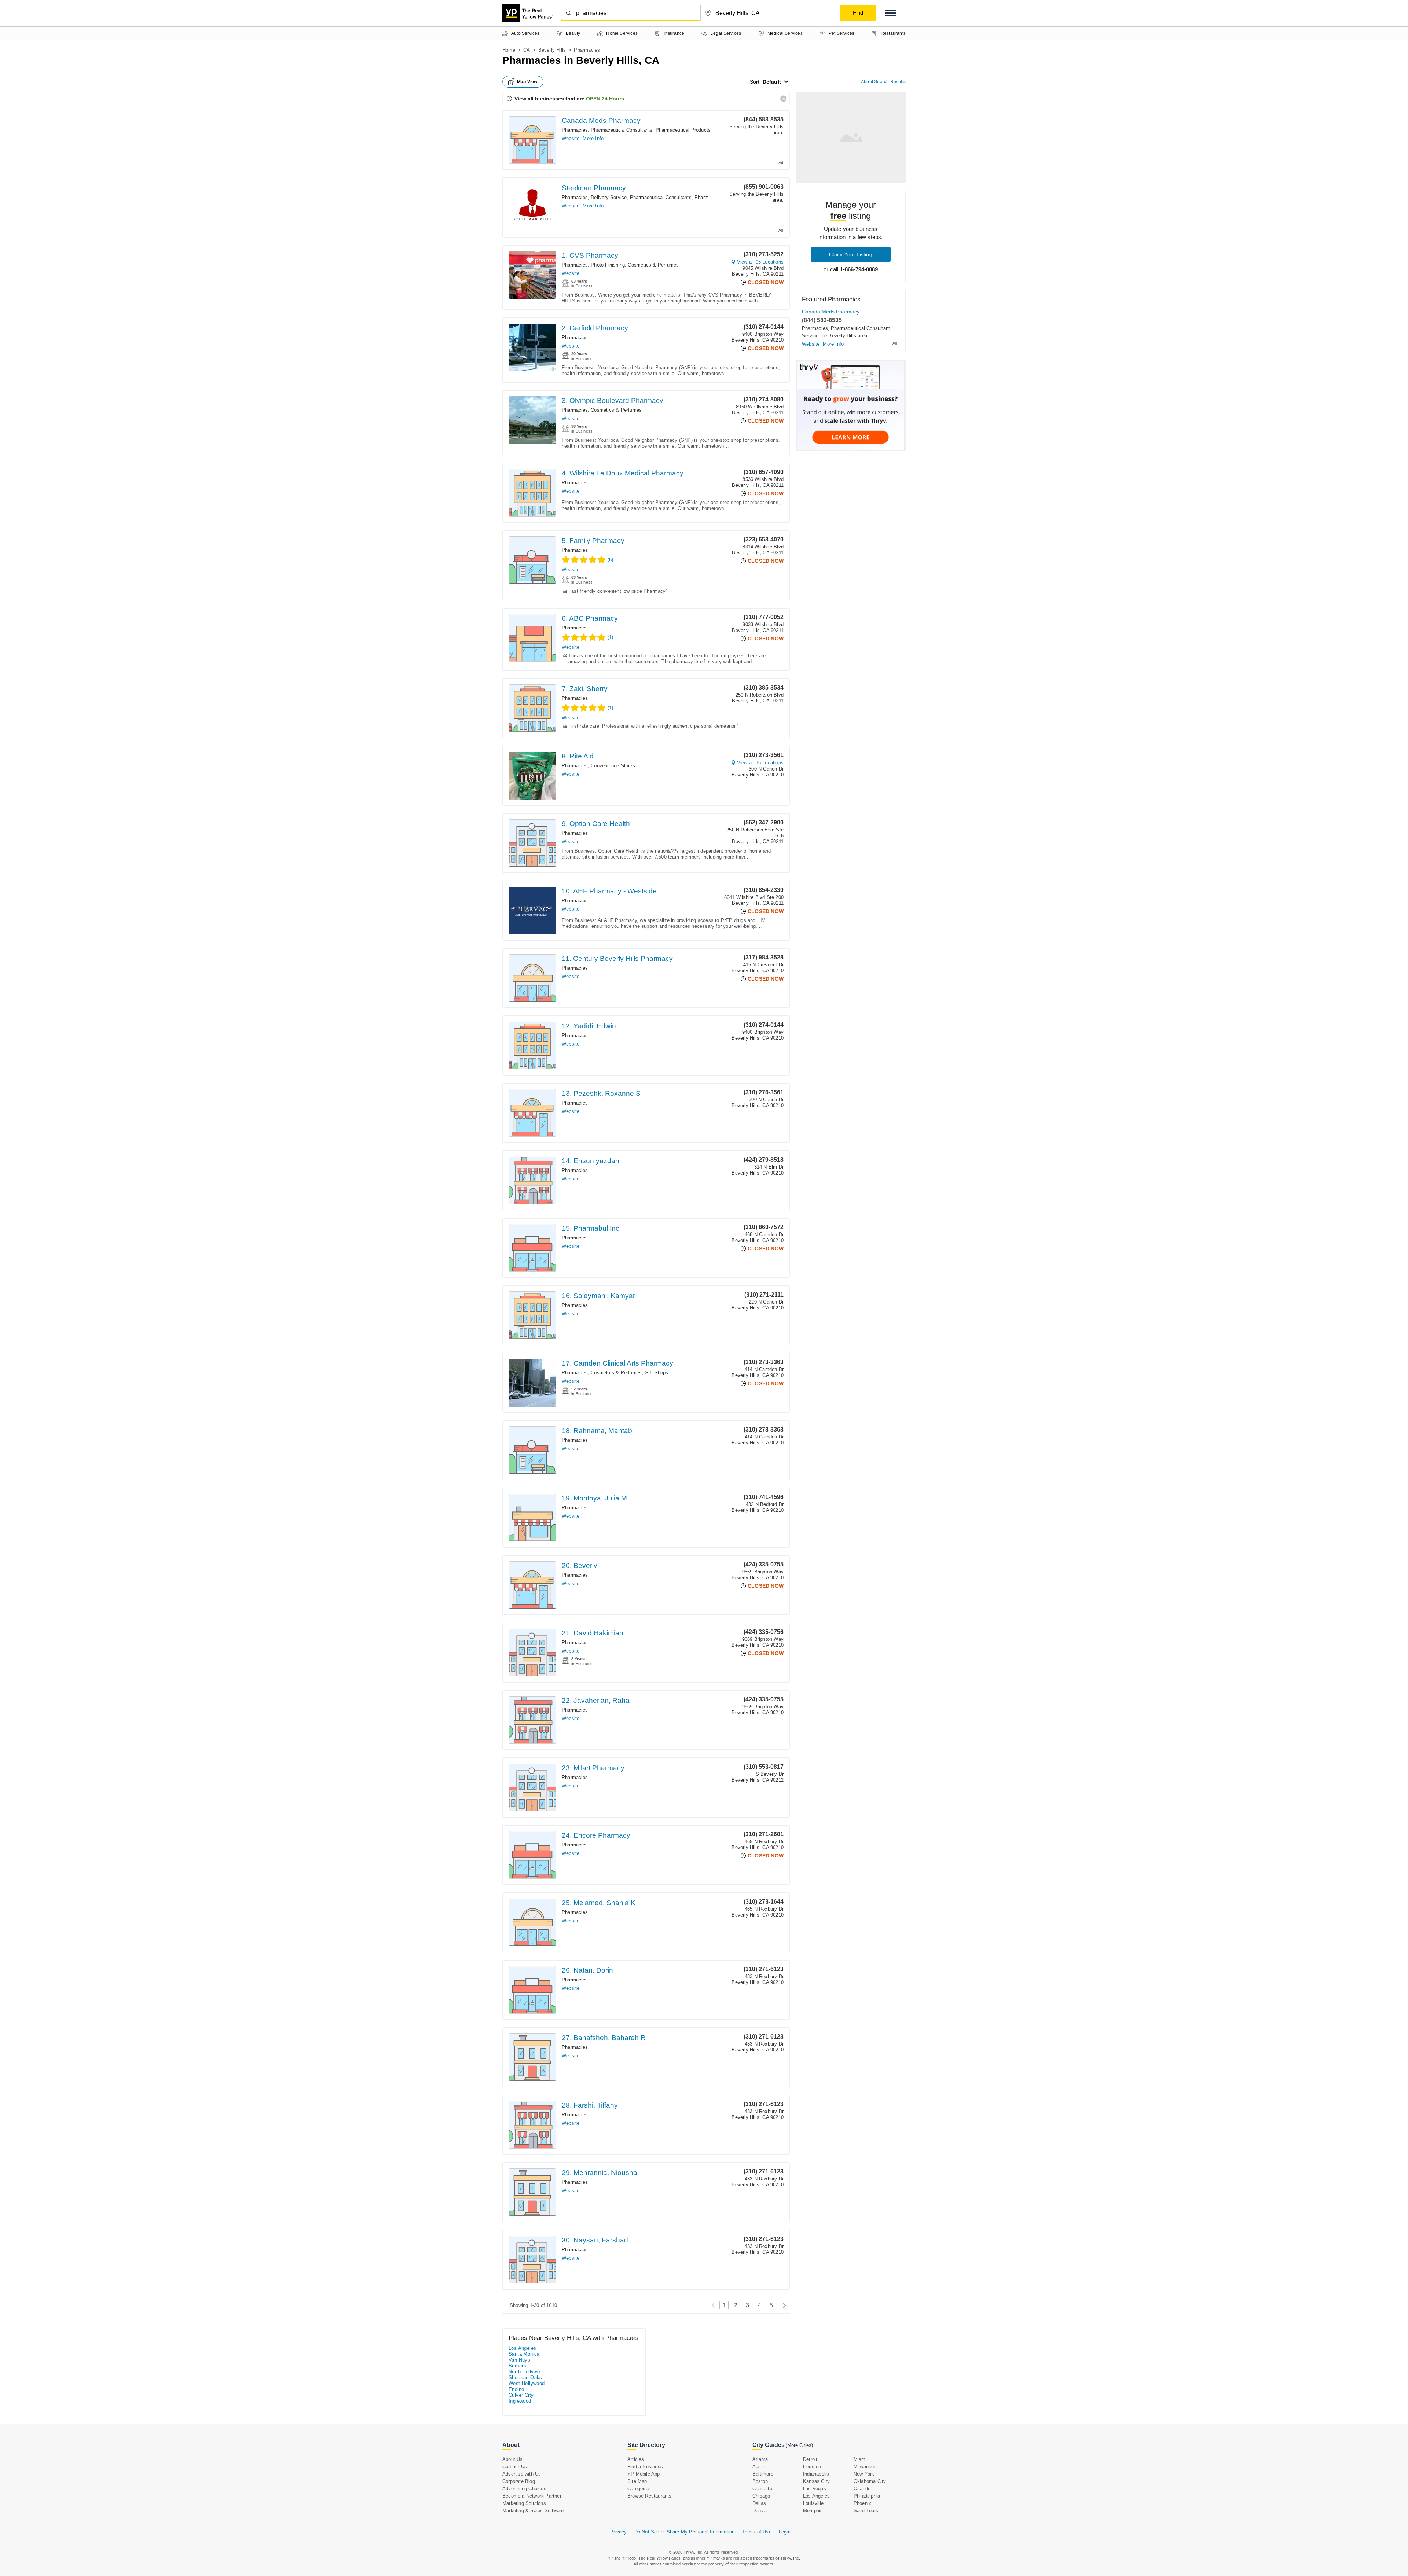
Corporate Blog (519, 2481)
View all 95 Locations (760, 262)
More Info (593, 138)
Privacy (618, 2532)
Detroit (810, 2459)
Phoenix (862, 2503)
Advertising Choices (524, 2489)
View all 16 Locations (760, 763)
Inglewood (520, 2401)
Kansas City (816, 2481)
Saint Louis (866, 2511)
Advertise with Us (522, 2474)
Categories (639, 2489)
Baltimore (763, 2474)
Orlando (862, 2489)
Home (509, 50)
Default (772, 82)
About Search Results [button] (883, 82)
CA (527, 50)
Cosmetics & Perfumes (653, 265)
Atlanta (760, 2459)
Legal (785, 2532)
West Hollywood (527, 2383)
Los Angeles (522, 2348)
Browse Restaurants (650, 2496)
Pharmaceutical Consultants (621, 130)
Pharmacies (575, 130)
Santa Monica (524, 2354)
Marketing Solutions (524, 2503)
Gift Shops (656, 1373)
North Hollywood (527, 2372)
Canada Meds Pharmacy (601, 120)
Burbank (518, 2366)
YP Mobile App (644, 2474)
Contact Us (515, 2467)
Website (571, 138)
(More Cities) (799, 2445)
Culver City (521, 2395)
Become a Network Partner (532, 2496)
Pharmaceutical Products (683, 130)
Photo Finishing (608, 265)
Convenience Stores (613, 766)
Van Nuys (519, 2360)
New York (864, 2474)
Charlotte (762, 2489)
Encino (516, 2389)
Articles (636, 2459)
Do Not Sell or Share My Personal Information (685, 2532)
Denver (760, 2511)
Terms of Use (756, 2532)
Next (783, 2305)
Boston (760, 2481)
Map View (527, 82)
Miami (860, 2459)
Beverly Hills (552, 50)
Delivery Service (609, 197)
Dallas (759, 2503)
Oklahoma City (870, 2481)
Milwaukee (865, 2467)
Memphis (813, 2511)
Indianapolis (816, 2474)
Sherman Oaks (525, 2377)
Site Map (637, 2481)
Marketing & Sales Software (533, 2511)
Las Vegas (815, 2489)
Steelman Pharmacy (594, 188)
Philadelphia (867, 2496)
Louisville (813, 2503)
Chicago (761, 2496)
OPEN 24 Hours (605, 99)
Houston (812, 2467)
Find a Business (645, 2467)
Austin (759, 2467)
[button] (891, 13)
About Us (513, 2459)
